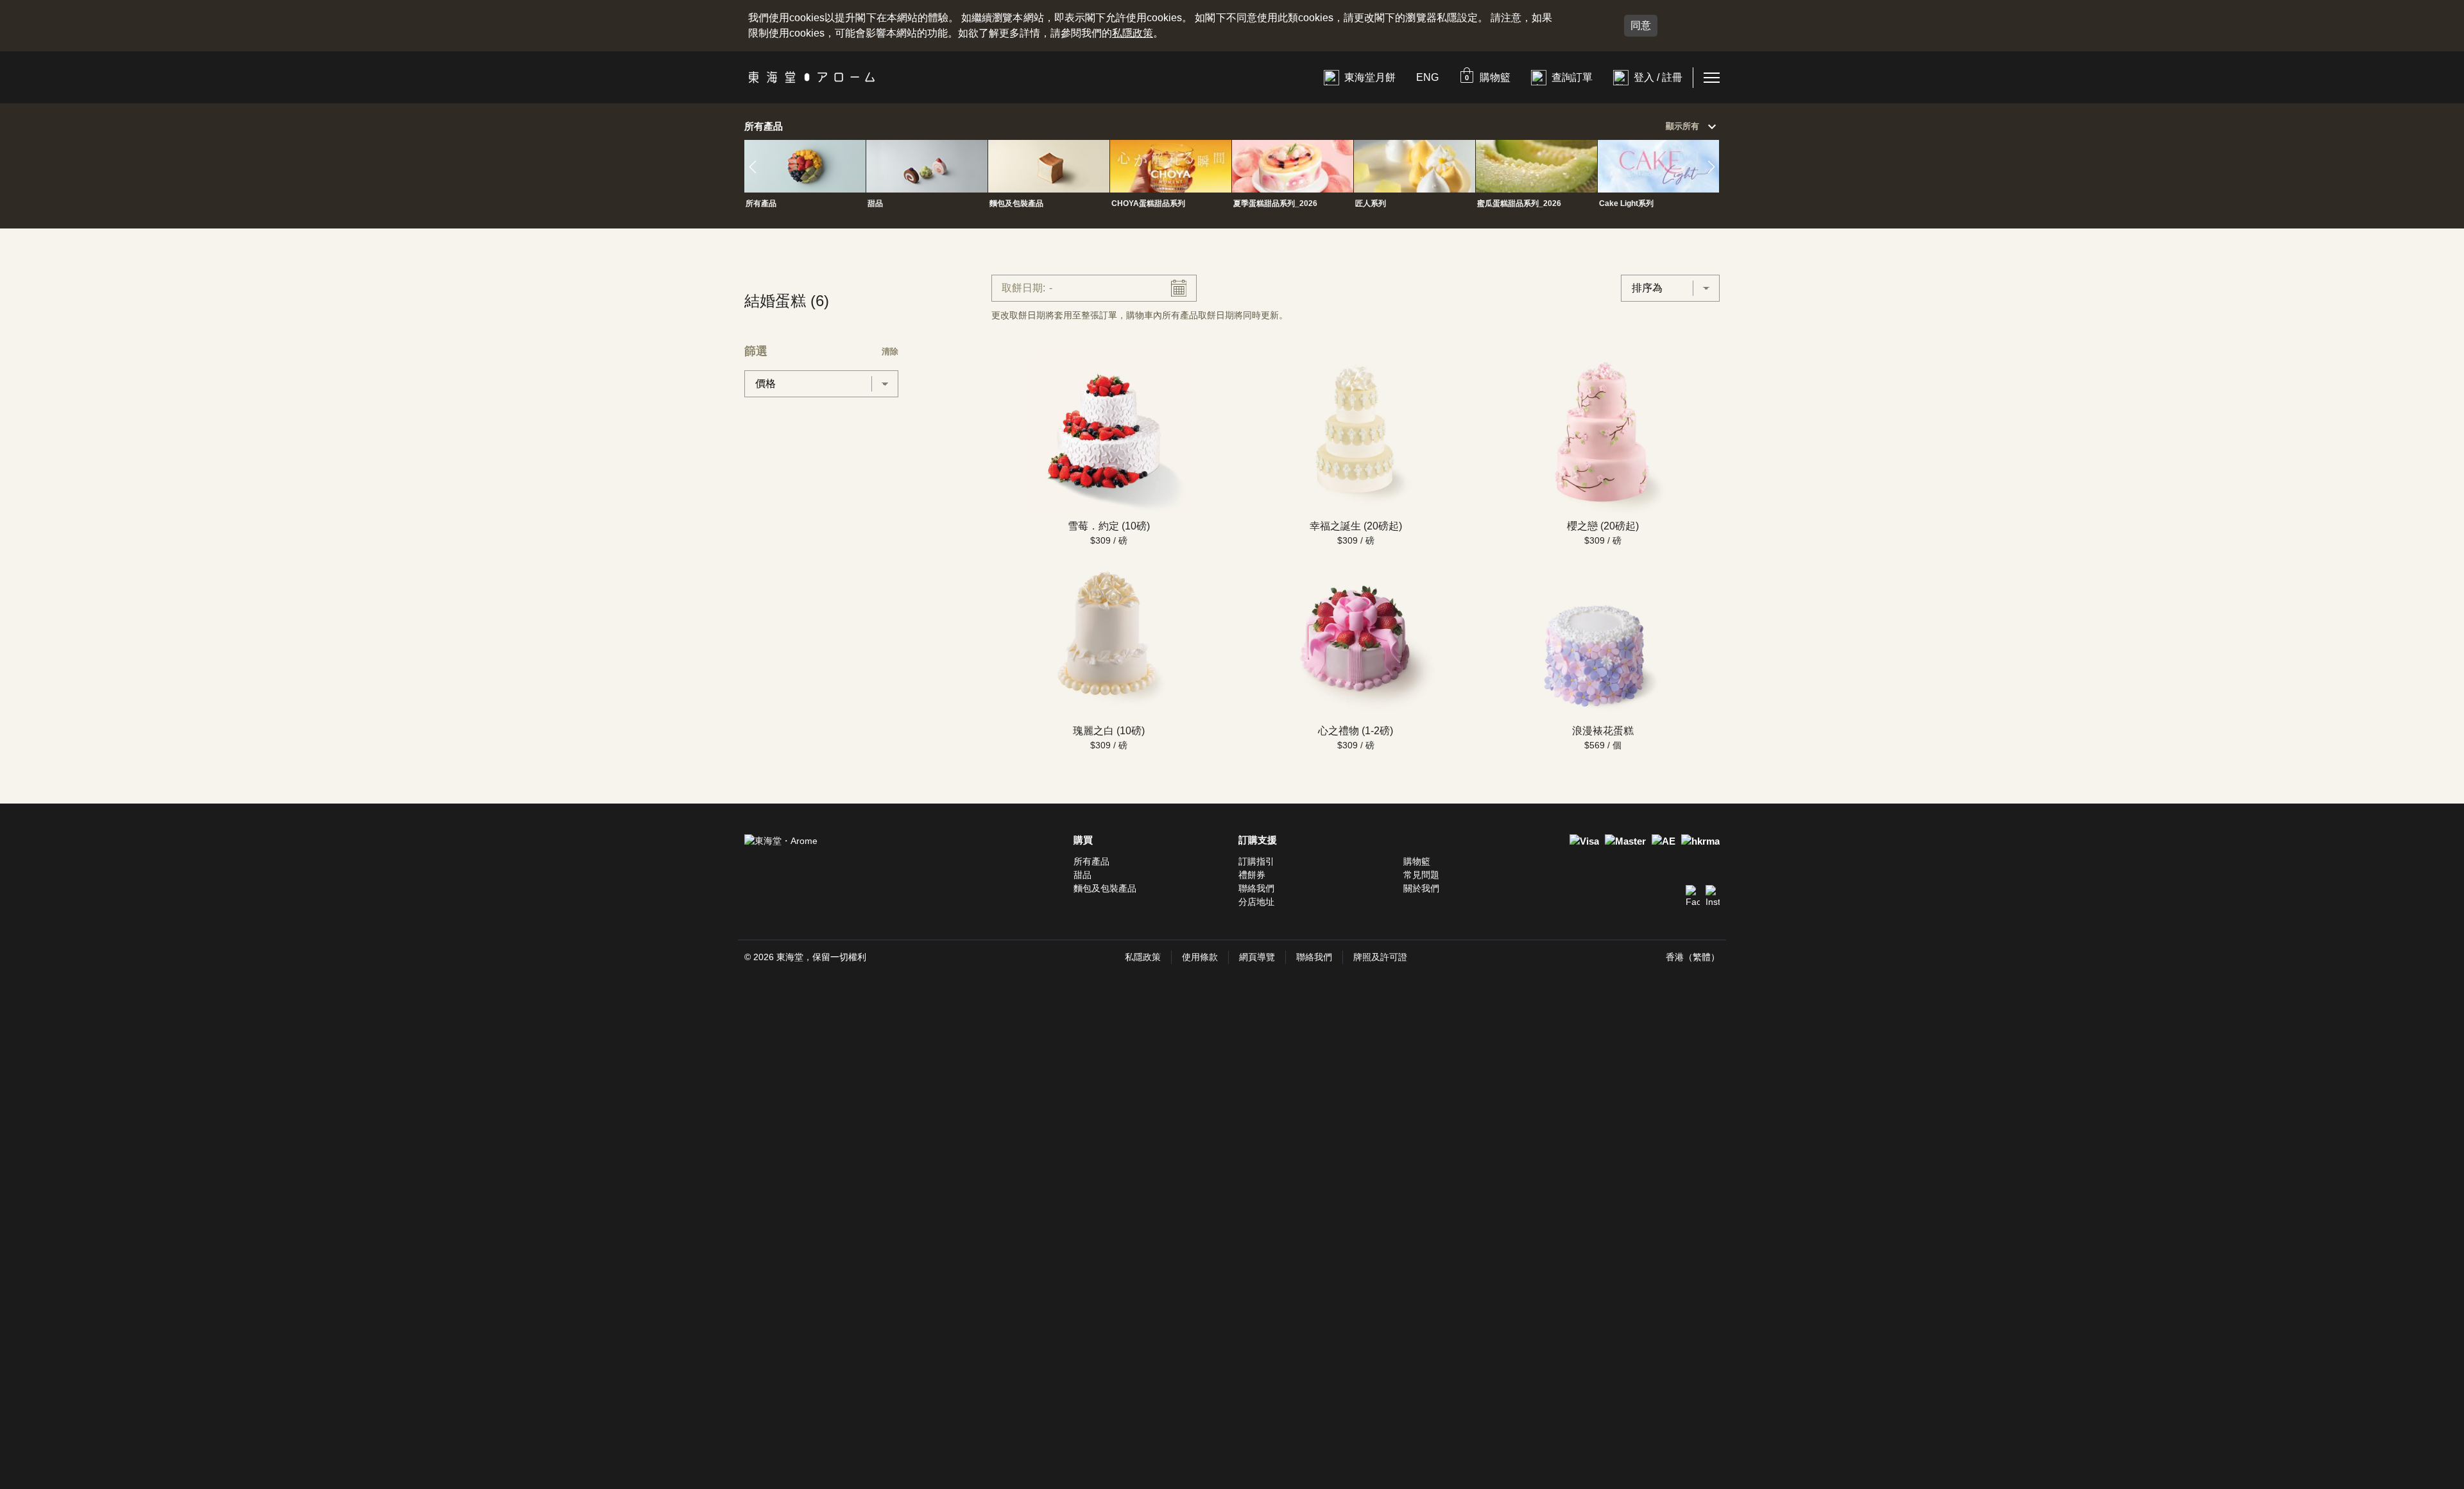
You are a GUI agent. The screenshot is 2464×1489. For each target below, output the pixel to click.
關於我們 (1421, 888)
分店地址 (1256, 902)
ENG (1427, 77)
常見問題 (1421, 875)
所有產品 (1091, 861)
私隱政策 (1133, 33)
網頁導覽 (1257, 957)
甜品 (1082, 875)
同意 (1641, 25)
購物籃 (1417, 861)
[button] (1485, 77)
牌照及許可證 (1380, 957)
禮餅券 (1252, 875)
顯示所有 (1693, 127)
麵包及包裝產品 (1105, 888)
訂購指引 (1256, 861)
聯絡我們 (1256, 888)
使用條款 (1200, 957)
